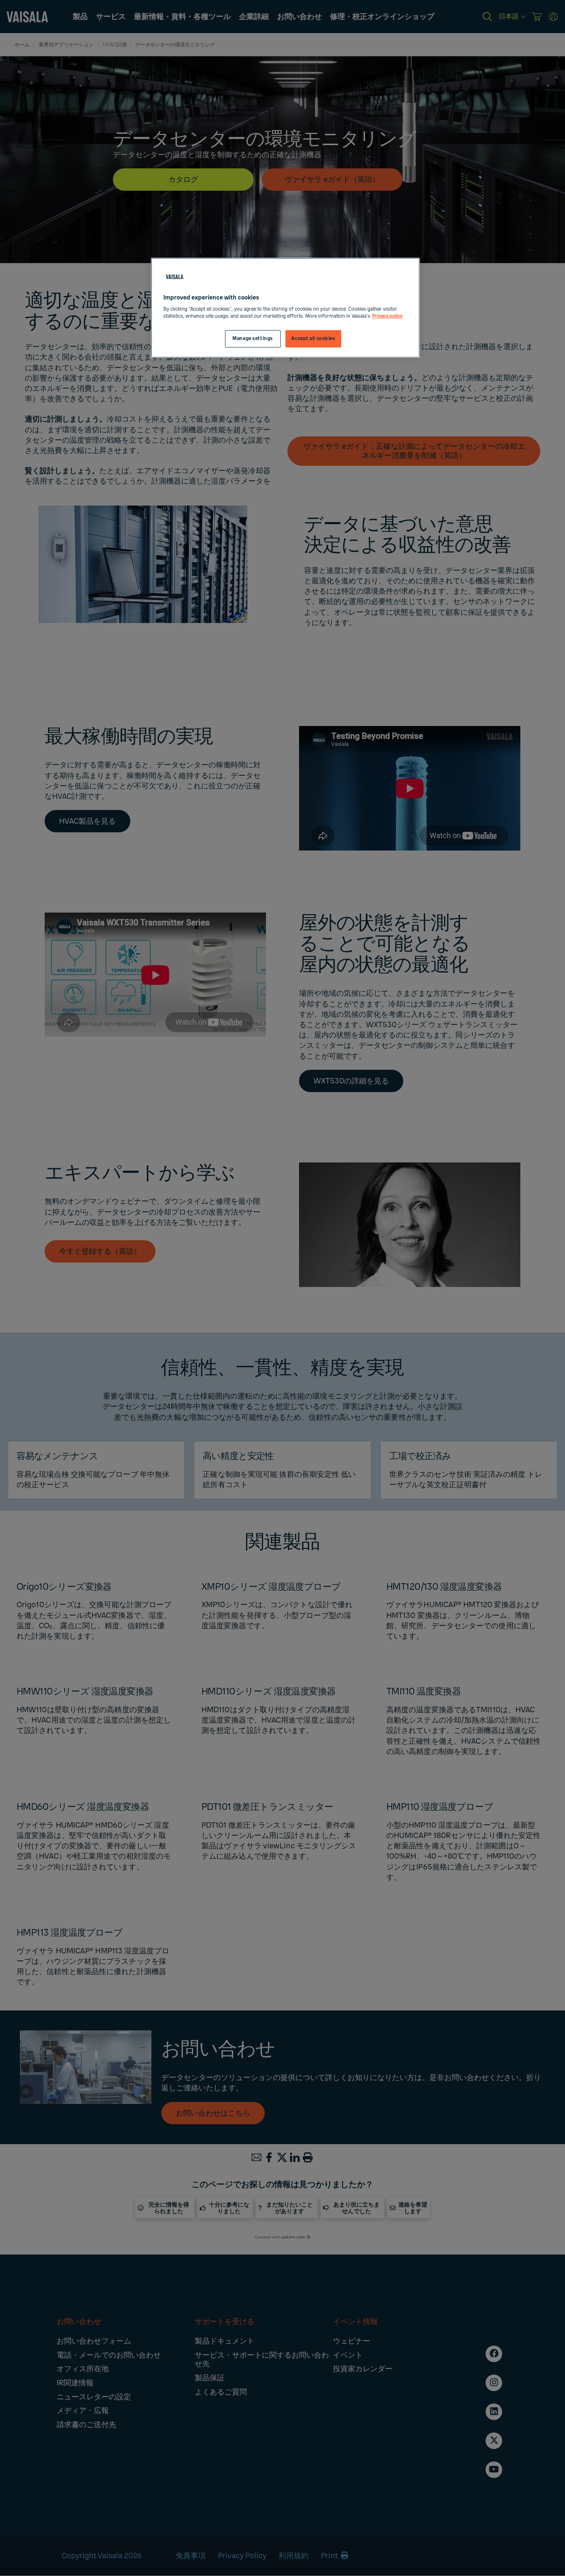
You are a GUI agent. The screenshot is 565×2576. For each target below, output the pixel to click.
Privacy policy (387, 316)
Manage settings (253, 339)
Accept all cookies (313, 339)
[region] (285, 308)
